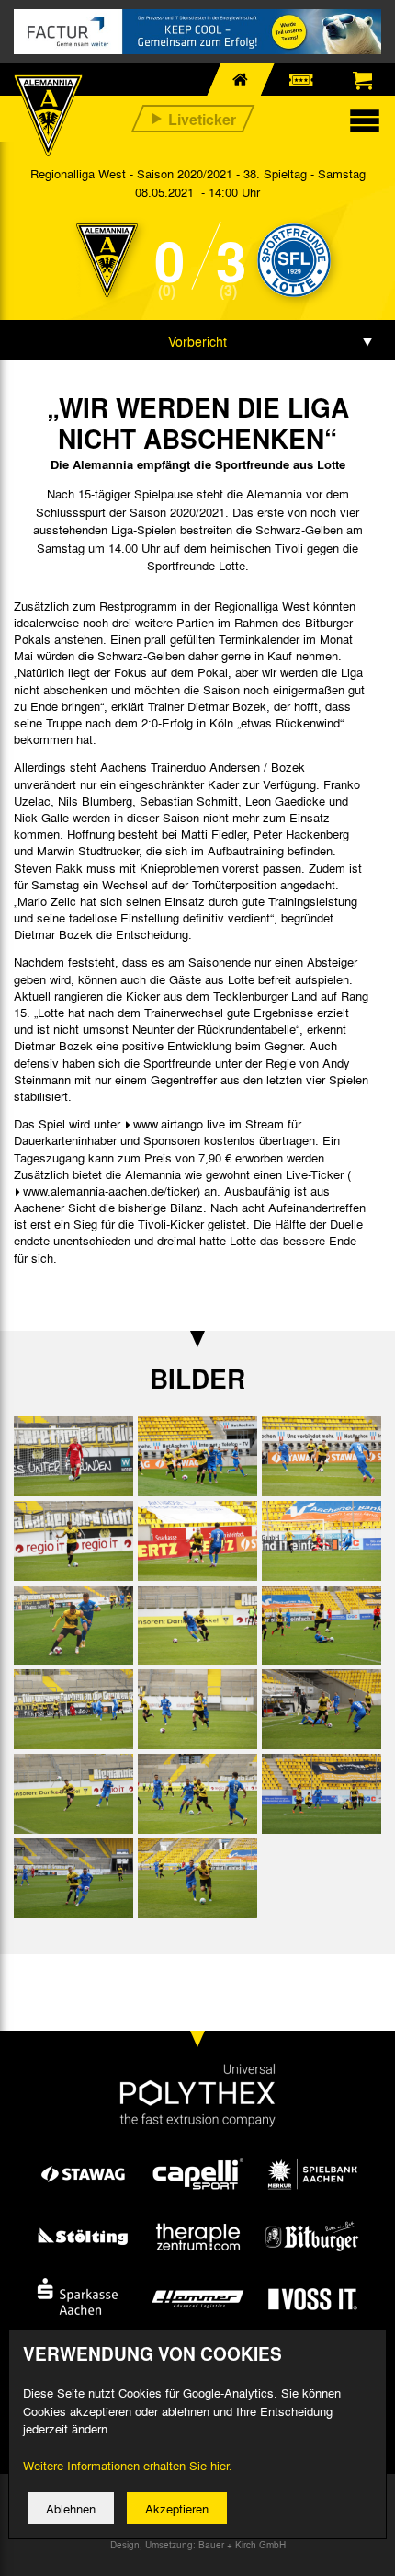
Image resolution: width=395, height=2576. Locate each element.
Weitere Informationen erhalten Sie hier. (128, 2465)
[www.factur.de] (197, 32)
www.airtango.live (179, 1123)
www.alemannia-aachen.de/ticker (110, 1191)
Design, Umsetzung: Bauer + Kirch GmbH (198, 2545)
